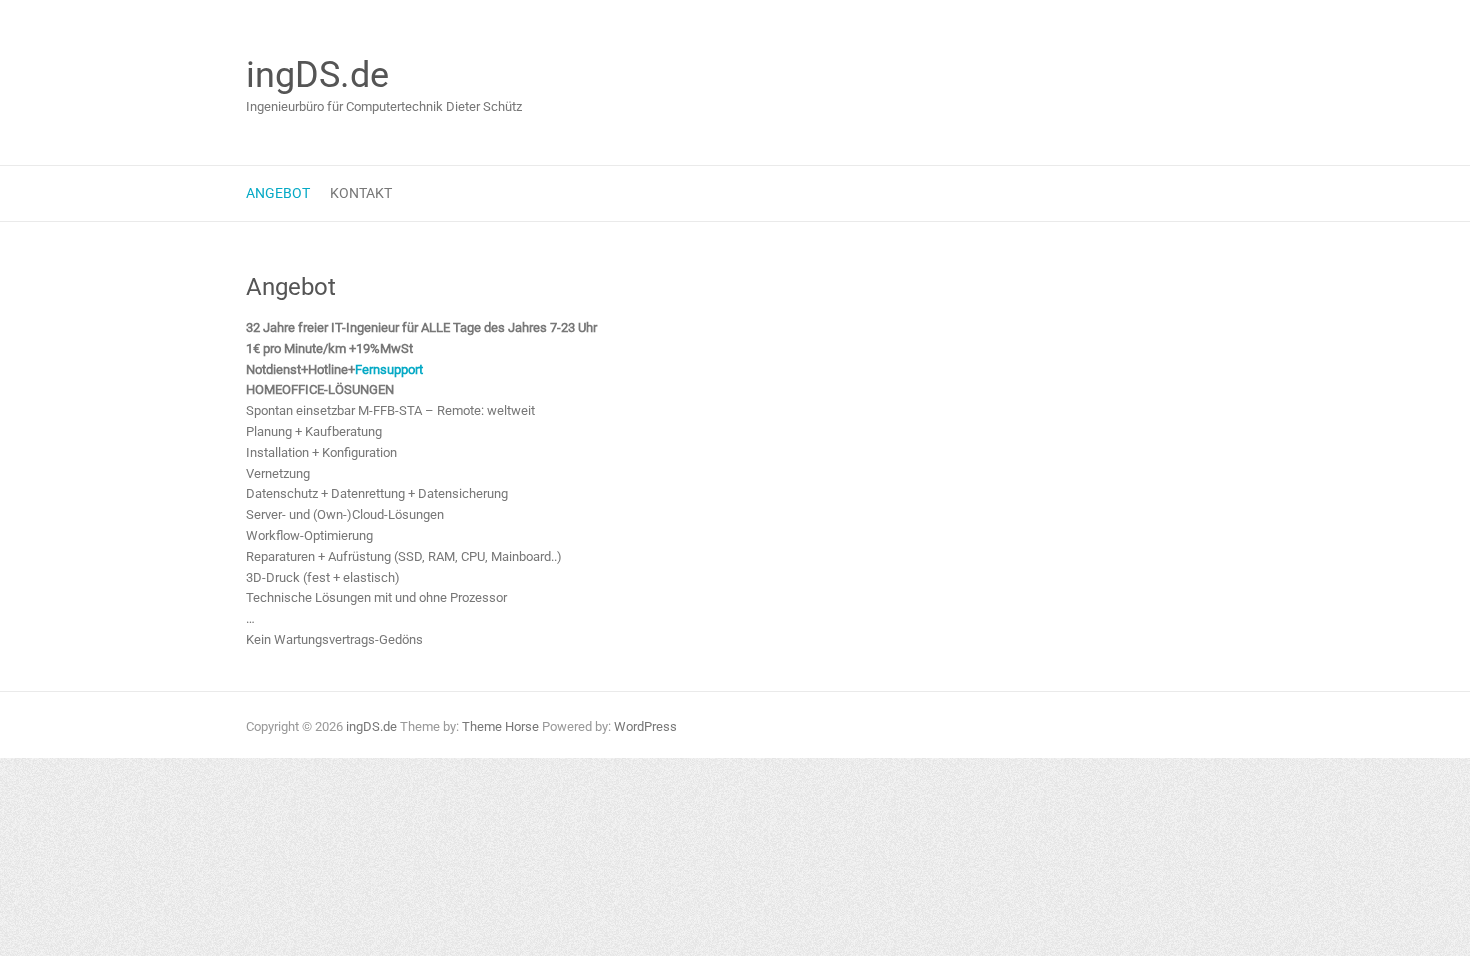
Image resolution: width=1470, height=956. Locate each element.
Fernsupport (389, 369)
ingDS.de (317, 75)
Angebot (278, 193)
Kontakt (361, 193)
